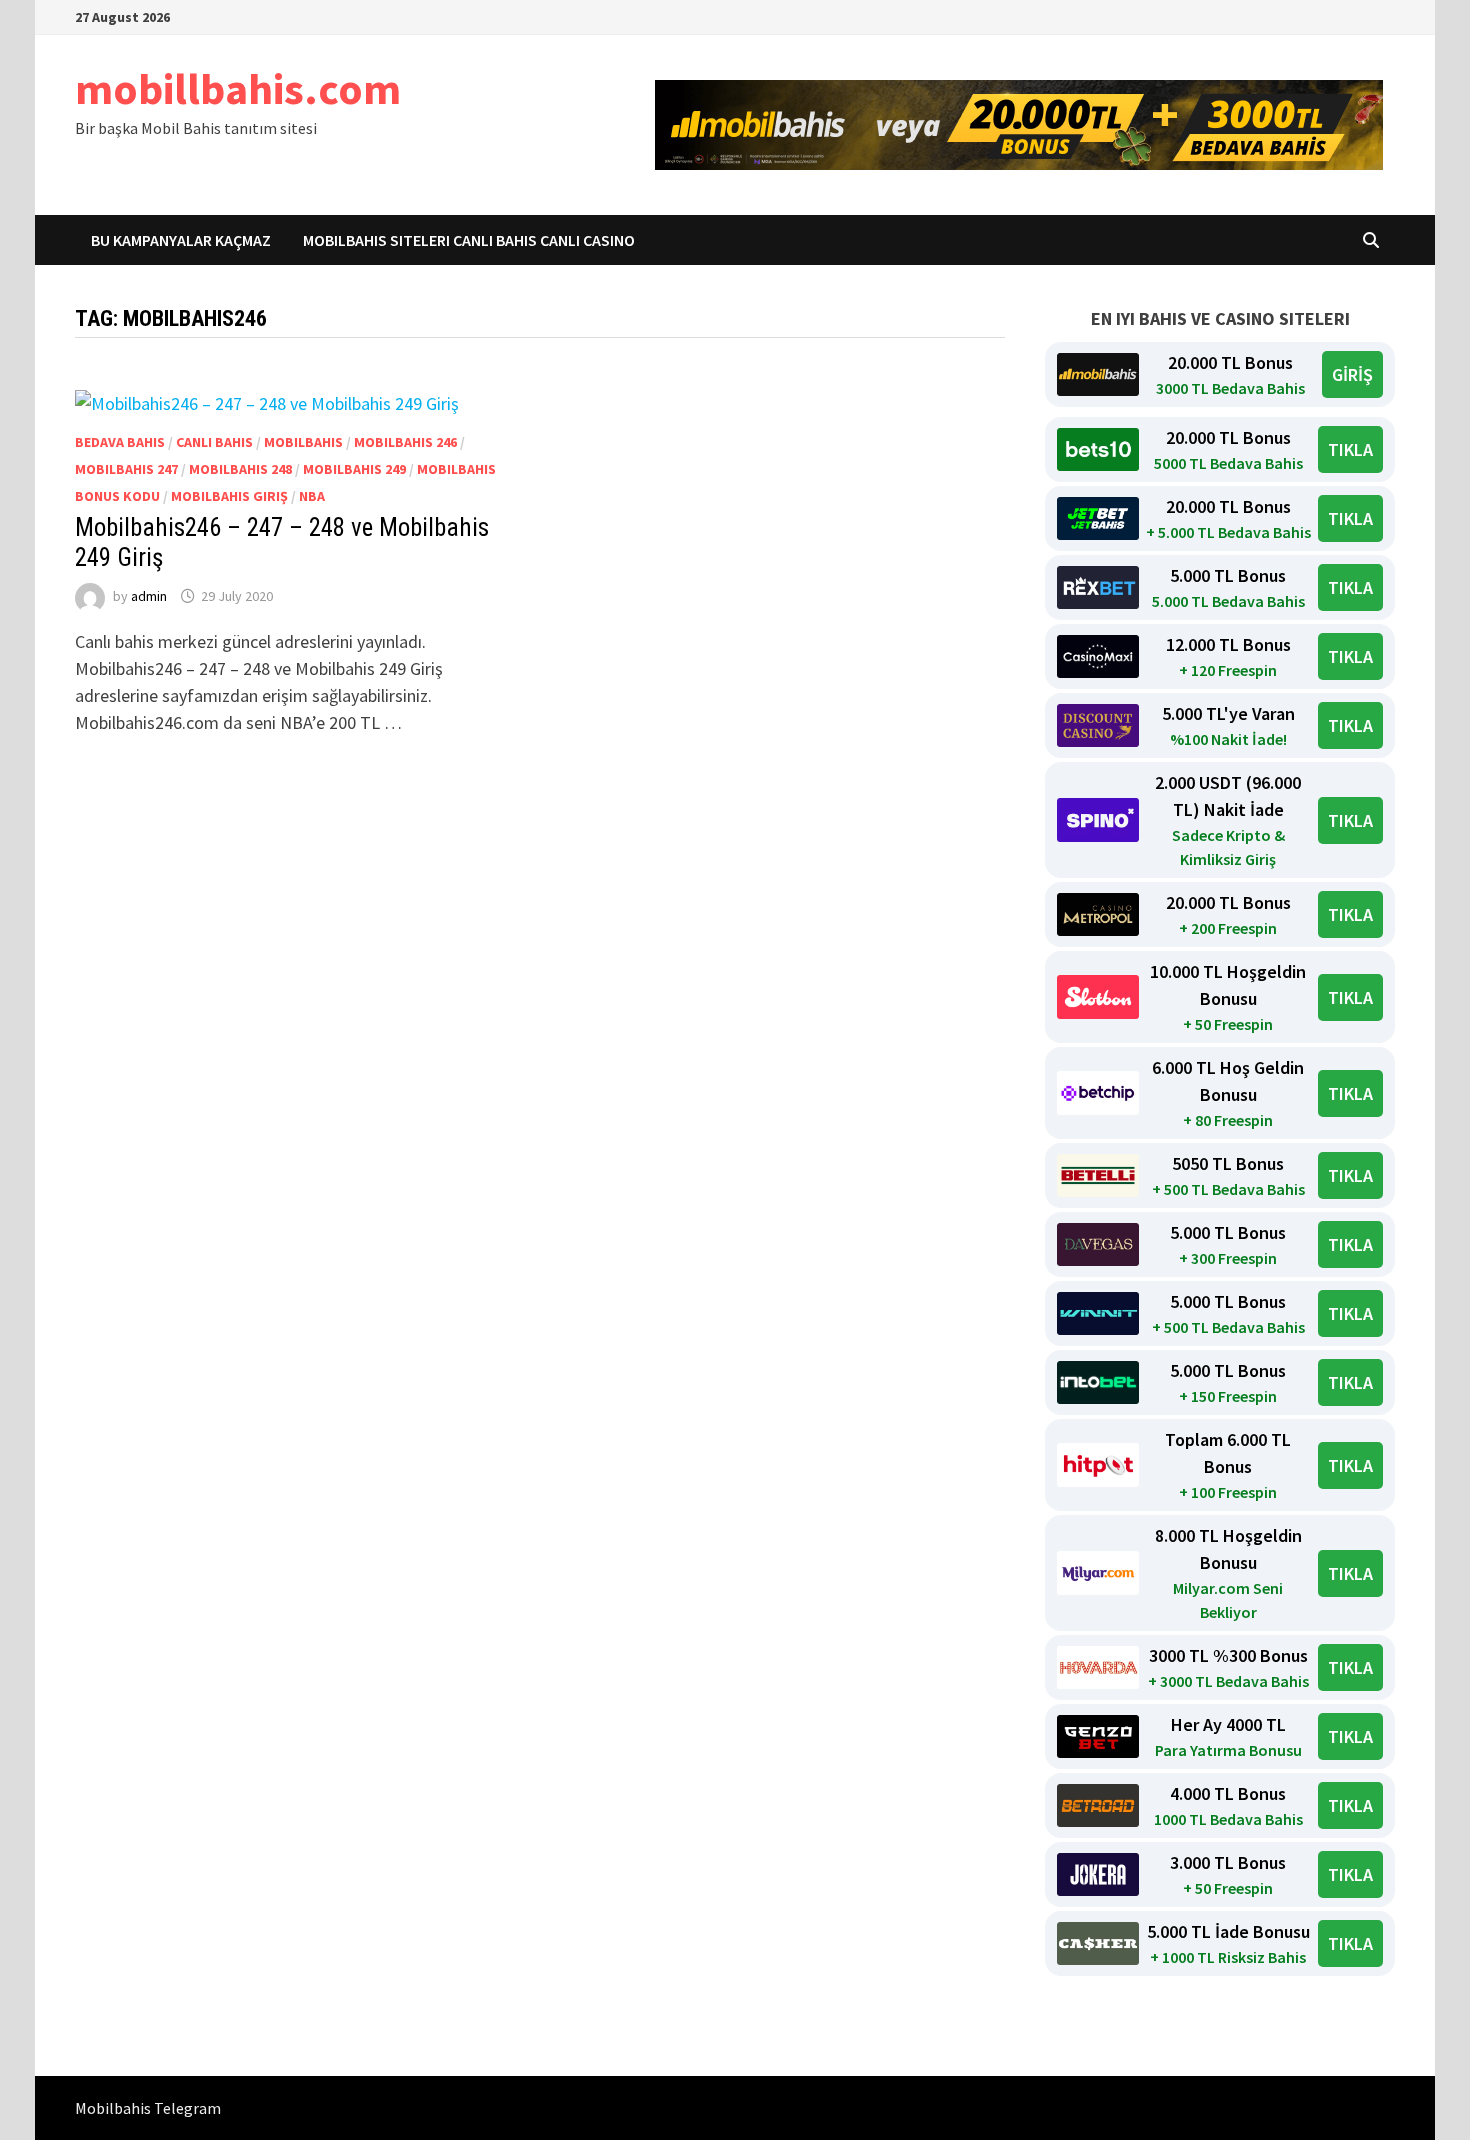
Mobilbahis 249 (354, 469)
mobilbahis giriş (229, 496)
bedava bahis (120, 442)
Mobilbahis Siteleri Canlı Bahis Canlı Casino (469, 240)
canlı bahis (214, 442)
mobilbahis (303, 442)
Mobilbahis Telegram (148, 2108)
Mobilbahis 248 (240, 469)
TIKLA (1350, 449)
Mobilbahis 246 (405, 442)
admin (149, 596)
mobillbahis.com (238, 88)
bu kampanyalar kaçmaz (181, 240)
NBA (312, 496)
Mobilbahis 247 (126, 469)
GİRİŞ (1352, 374)
